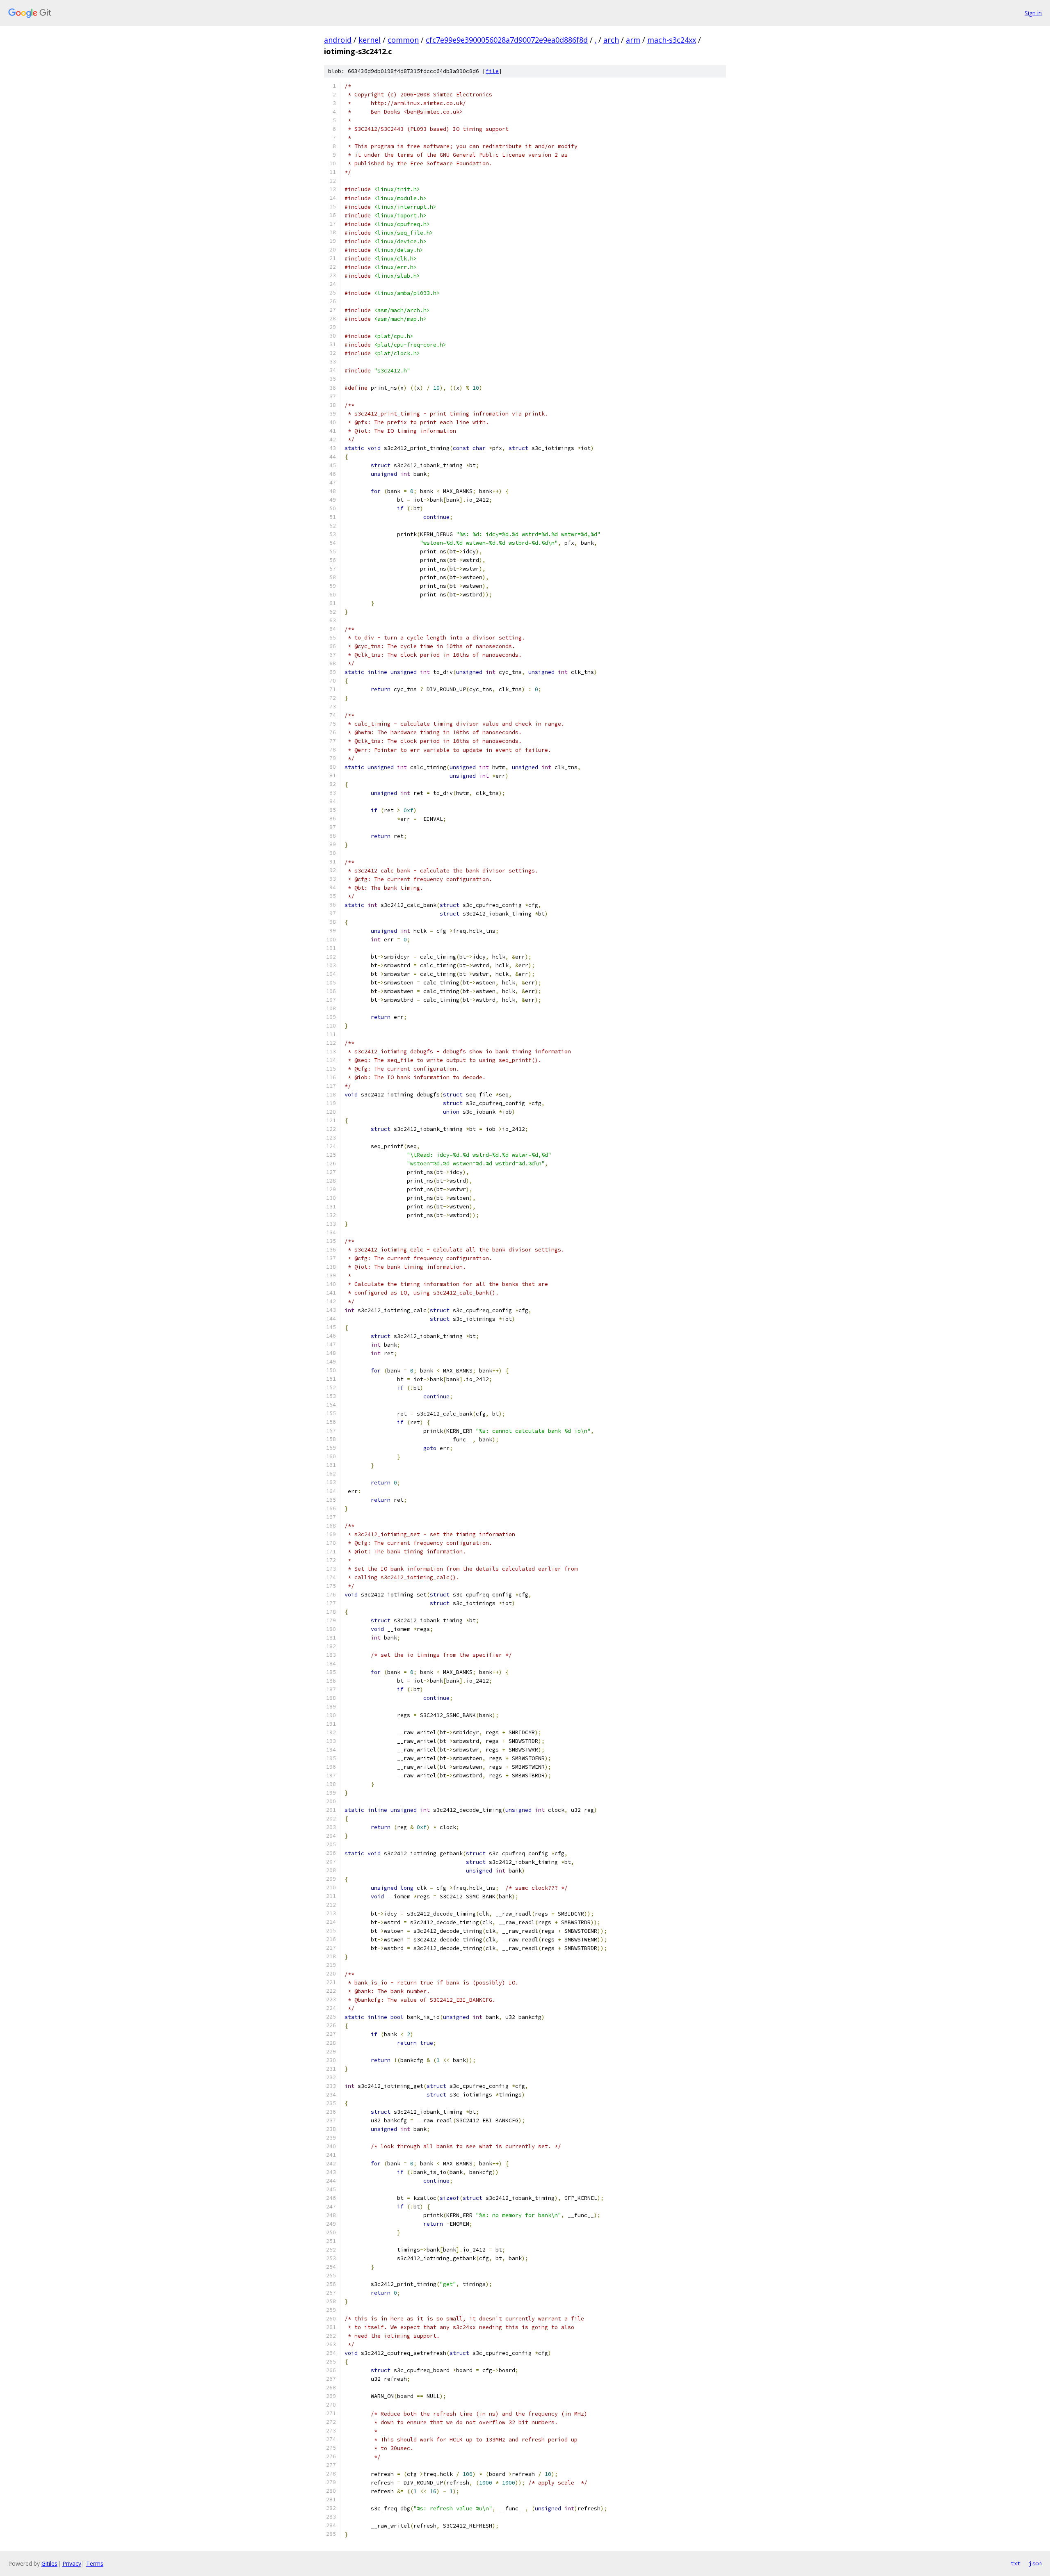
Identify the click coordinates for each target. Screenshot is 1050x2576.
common (403, 40)
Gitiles (49, 2563)
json (1035, 2563)
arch (611, 40)
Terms (95, 2563)
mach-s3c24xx (672, 40)
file (492, 71)
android (338, 40)
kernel (370, 40)
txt (1016, 2563)
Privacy (72, 2563)
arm (633, 40)
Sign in (1033, 13)
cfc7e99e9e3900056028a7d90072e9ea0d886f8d (507, 40)
